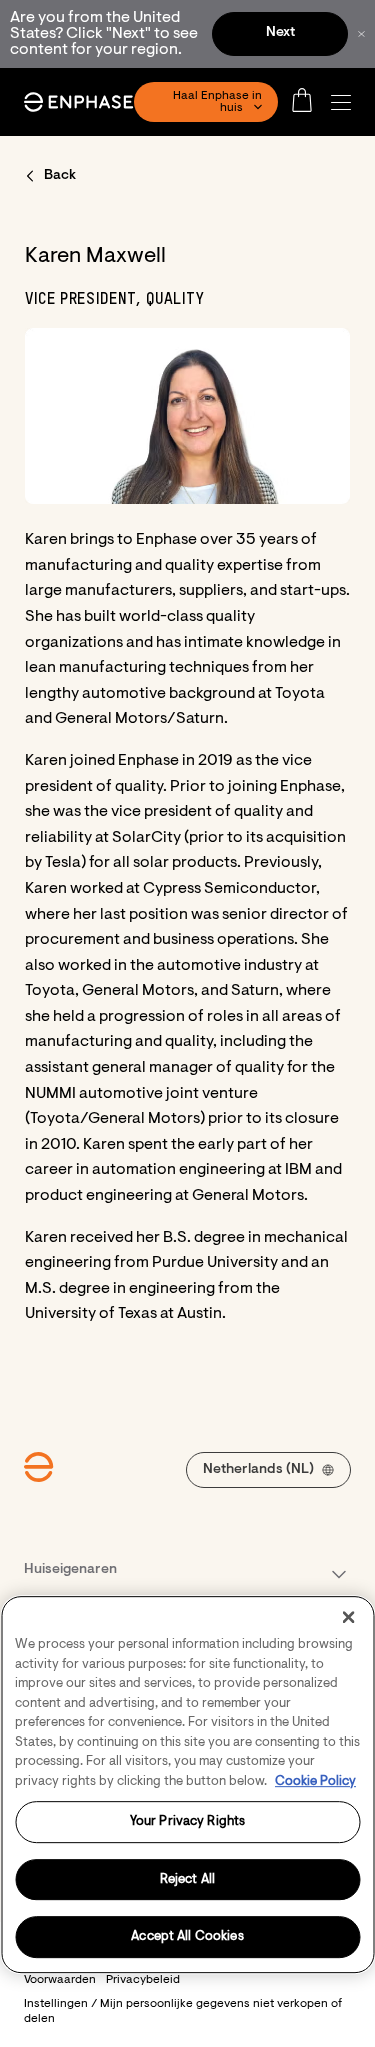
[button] (346, 102)
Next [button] (280, 33)
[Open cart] (308, 102)
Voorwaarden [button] (60, 1980)
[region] (187, 1784)
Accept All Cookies (187, 1937)
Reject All (187, 1879)
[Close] (348, 1617)
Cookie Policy (315, 1781)
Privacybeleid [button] (143, 1980)
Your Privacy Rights (187, 1821)
